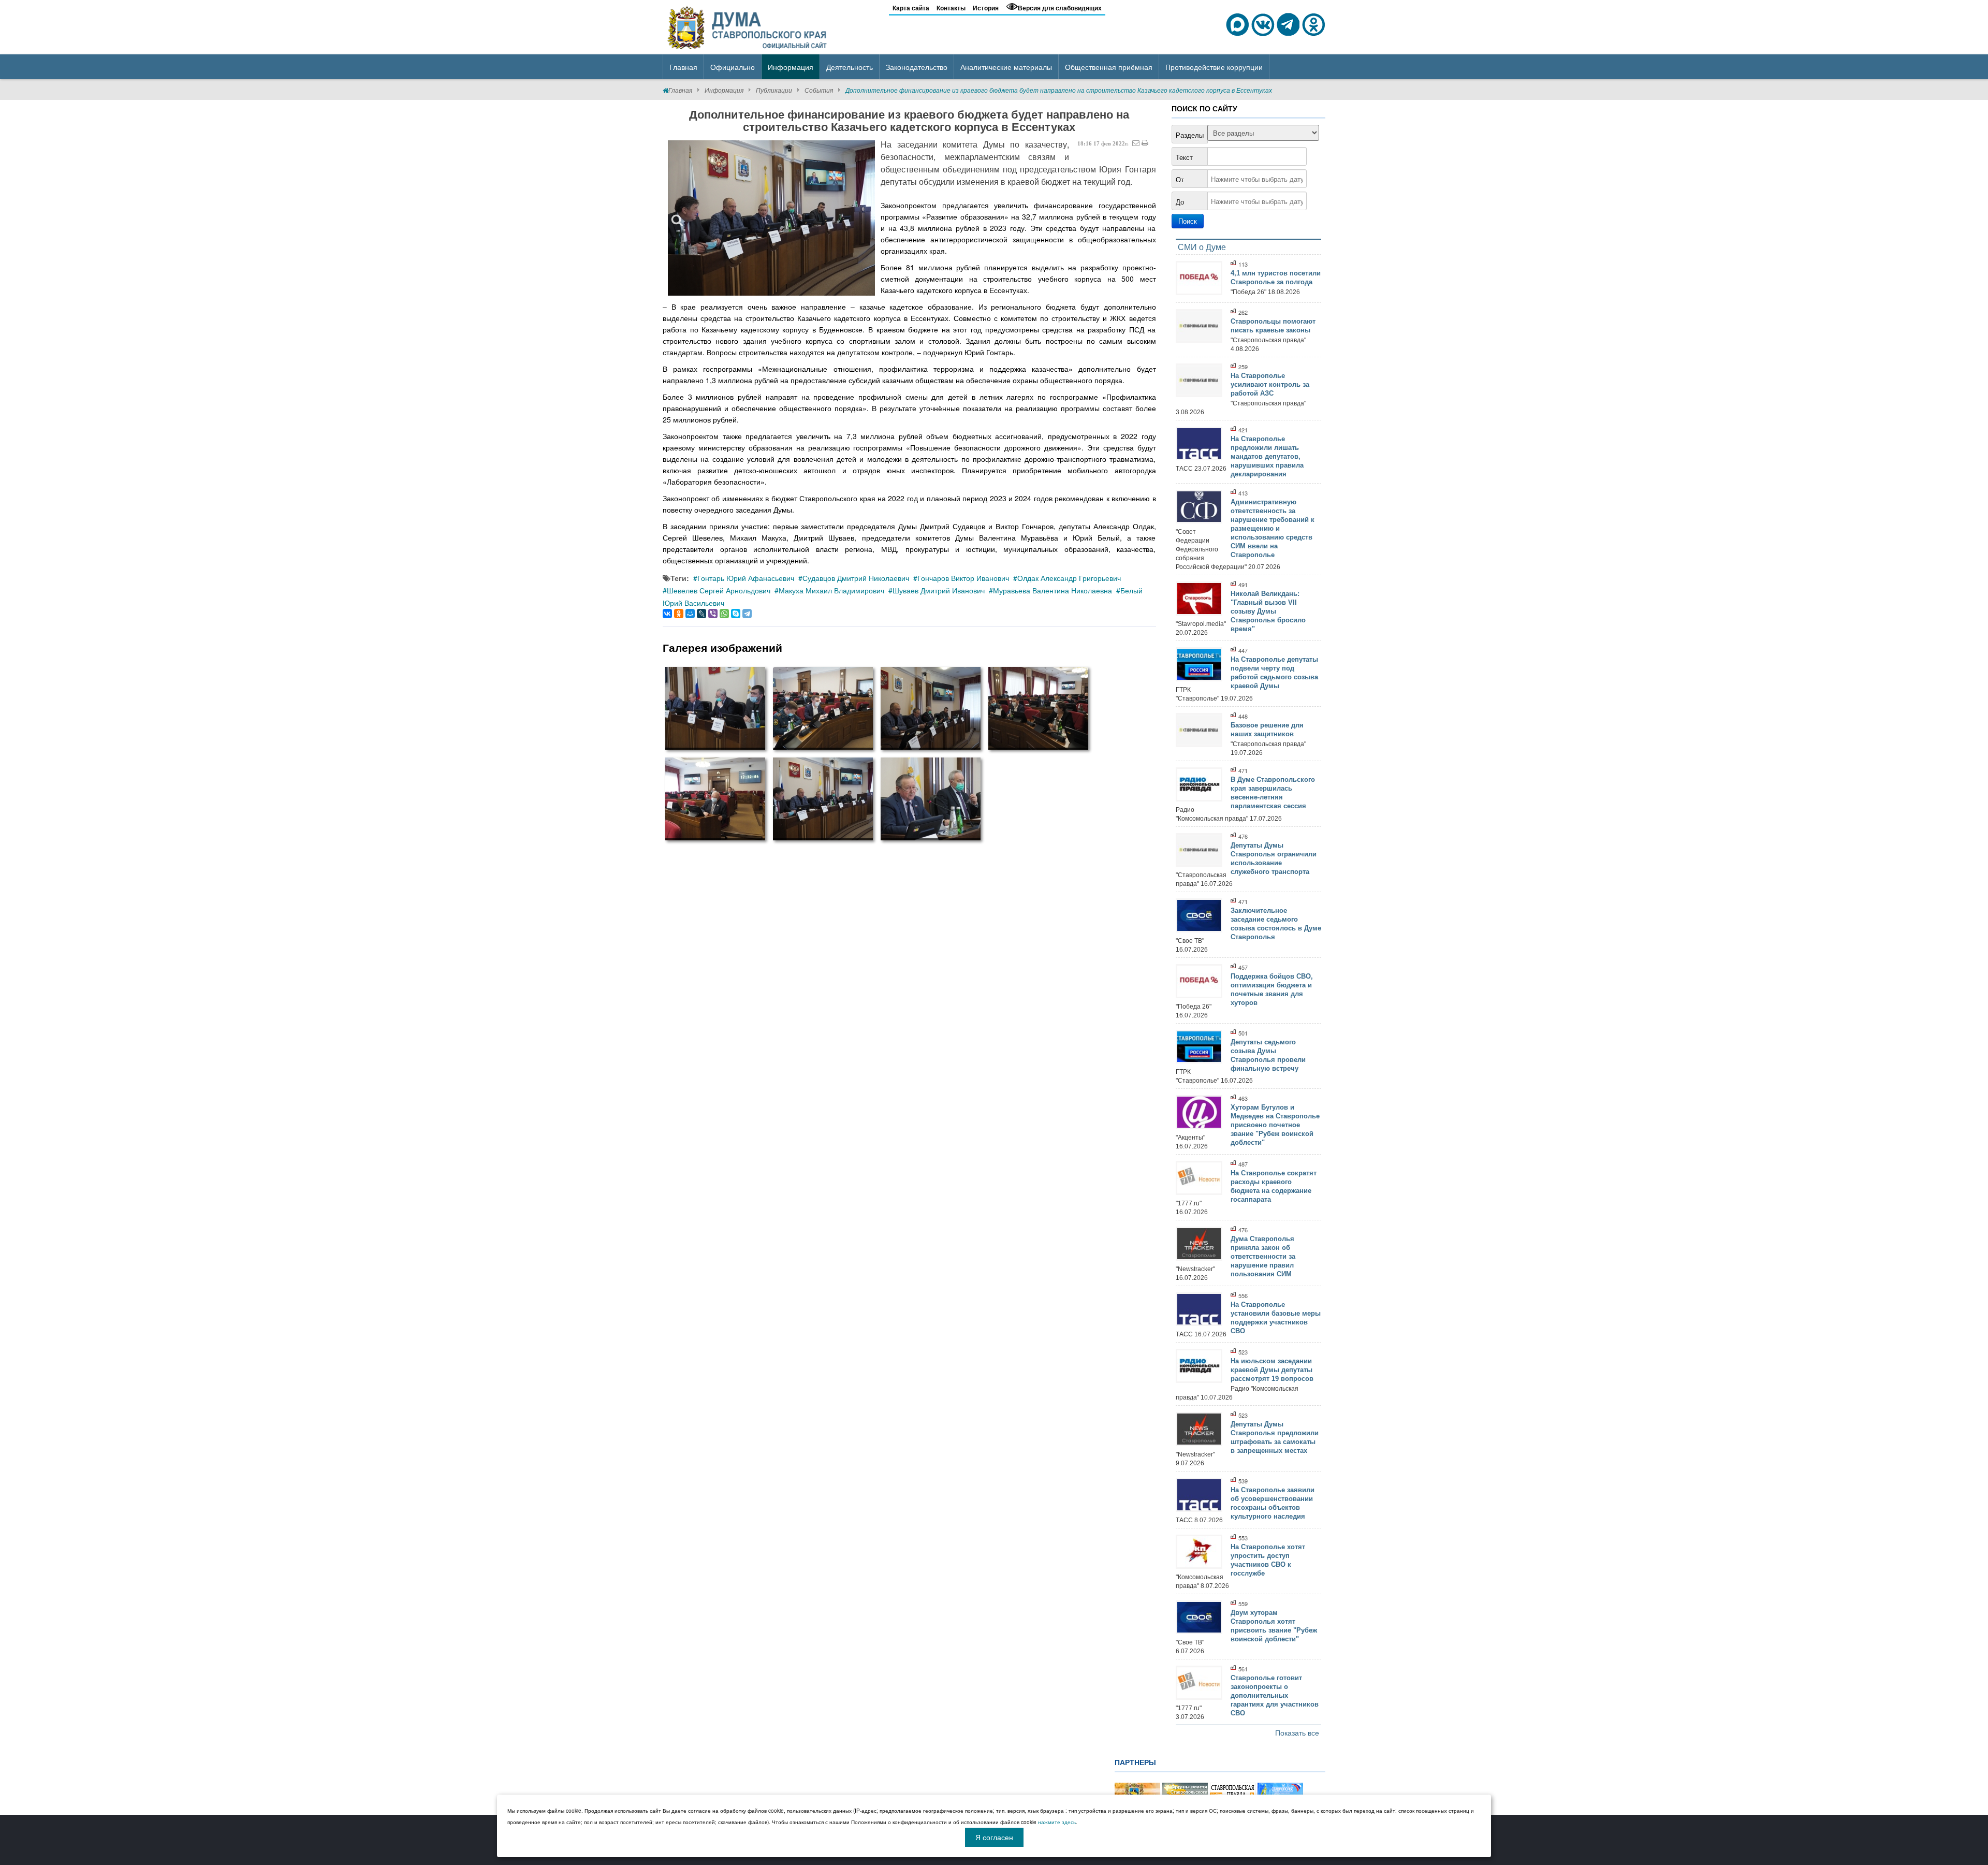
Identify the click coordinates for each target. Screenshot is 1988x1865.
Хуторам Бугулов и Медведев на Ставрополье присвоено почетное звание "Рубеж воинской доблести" (1275, 1125)
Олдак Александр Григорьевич (1069, 578)
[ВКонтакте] (667, 614)
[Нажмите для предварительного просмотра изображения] (771, 218)
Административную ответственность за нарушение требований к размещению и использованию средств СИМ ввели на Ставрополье (1273, 528)
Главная (680, 90)
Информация (724, 90)
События (819, 90)
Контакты (951, 8)
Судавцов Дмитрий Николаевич (856, 578)
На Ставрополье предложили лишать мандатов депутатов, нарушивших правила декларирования (1267, 456)
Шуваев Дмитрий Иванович (939, 590)
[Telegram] (747, 614)
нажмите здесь (1057, 1822)
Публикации (774, 90)
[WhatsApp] (724, 614)
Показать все (1297, 1732)
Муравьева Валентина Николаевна (1053, 590)
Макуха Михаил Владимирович (831, 590)
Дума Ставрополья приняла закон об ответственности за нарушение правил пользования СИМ (1263, 1256)
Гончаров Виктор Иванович (963, 578)
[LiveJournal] (701, 614)
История (986, 8)
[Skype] (736, 614)
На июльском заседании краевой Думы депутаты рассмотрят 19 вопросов (1272, 1370)
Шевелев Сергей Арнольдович (719, 590)
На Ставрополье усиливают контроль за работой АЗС (1270, 384)
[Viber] (713, 614)
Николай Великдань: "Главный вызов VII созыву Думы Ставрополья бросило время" (1268, 611)
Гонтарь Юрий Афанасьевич (746, 578)
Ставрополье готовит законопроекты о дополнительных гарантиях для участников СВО (1275, 1695)
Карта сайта (911, 8)
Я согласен (994, 1837)
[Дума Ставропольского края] (748, 26)
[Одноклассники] (679, 614)
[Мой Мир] (690, 614)
